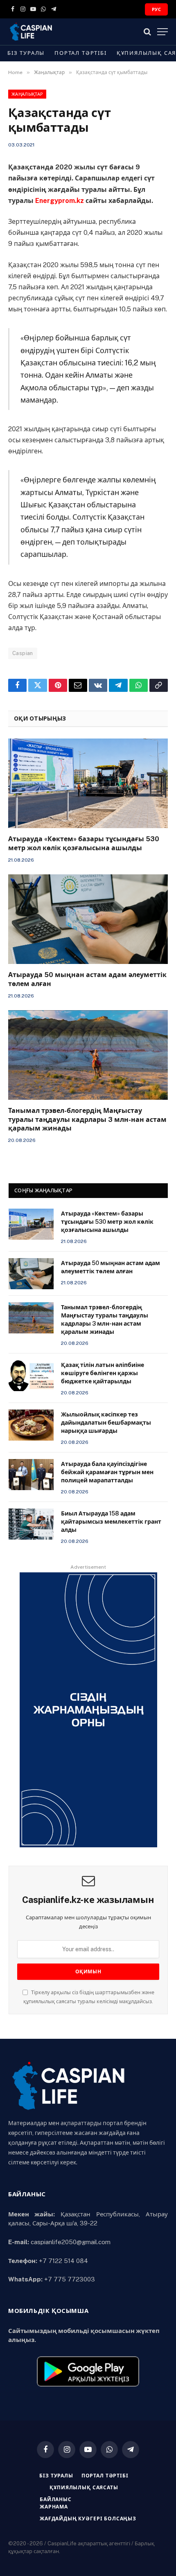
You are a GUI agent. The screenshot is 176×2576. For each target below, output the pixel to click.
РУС (156, 9)
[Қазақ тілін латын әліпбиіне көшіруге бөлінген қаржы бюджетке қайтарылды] (31, 1376)
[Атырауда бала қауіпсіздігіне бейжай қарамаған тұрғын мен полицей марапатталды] (31, 1475)
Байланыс (56, 2499)
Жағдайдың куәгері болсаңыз (88, 2519)
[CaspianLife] (59, 32)
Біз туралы (26, 53)
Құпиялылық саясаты (84, 2488)
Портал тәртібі (80, 53)
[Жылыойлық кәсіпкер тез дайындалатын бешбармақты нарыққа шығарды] (31, 1425)
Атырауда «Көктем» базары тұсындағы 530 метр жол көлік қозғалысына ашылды (107, 1222)
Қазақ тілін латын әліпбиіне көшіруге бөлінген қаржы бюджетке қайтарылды (103, 1373)
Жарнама (54, 2507)
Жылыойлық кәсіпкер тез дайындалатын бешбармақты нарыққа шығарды (106, 1423)
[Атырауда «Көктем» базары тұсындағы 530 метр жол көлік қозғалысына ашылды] (88, 783)
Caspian (23, 653)
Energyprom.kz (60, 201)
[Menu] (162, 32)
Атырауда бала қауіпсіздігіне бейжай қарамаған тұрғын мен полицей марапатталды (107, 1472)
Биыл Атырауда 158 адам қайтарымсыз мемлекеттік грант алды (111, 1522)
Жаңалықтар (27, 94)
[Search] (147, 32)
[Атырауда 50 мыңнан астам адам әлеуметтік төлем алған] (88, 919)
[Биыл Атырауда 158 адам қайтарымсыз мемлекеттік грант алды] (31, 1524)
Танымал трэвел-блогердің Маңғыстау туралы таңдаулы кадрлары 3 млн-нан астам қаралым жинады (87, 1120)
